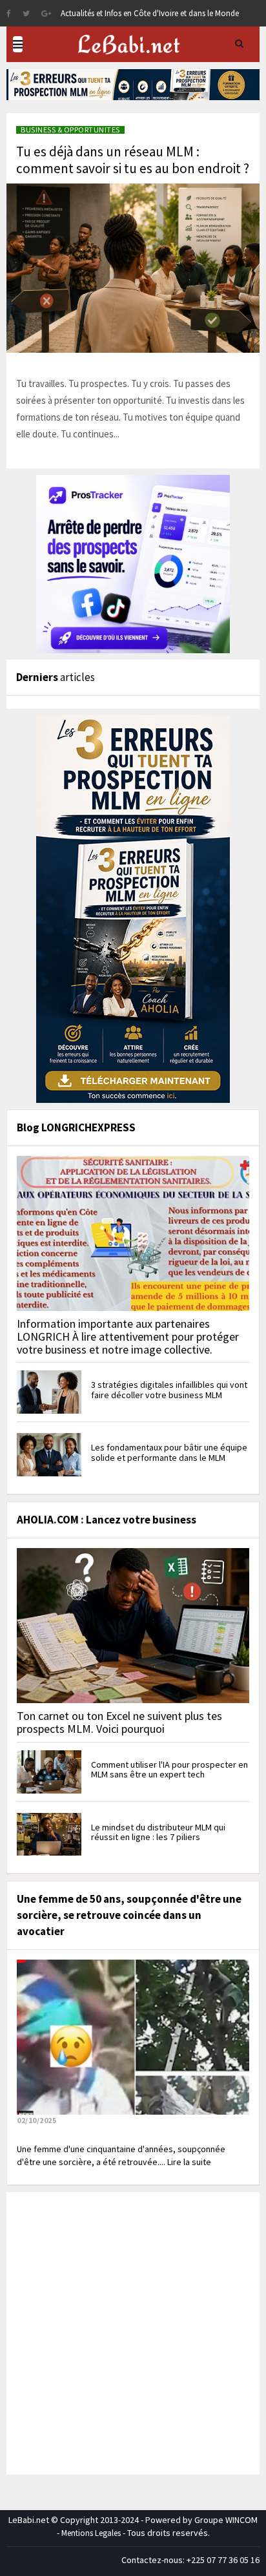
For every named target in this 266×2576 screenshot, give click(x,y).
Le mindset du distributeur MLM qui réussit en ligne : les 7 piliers (158, 1832)
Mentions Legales (91, 2533)
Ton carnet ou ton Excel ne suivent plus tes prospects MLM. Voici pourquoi (119, 1722)
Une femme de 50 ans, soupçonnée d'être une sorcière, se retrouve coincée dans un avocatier (129, 1915)
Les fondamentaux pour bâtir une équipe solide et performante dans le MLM (169, 1452)
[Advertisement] (133, 2332)
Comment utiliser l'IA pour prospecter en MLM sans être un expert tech (169, 1769)
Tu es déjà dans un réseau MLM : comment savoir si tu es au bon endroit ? (133, 160)
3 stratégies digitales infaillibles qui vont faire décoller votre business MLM (169, 1389)
